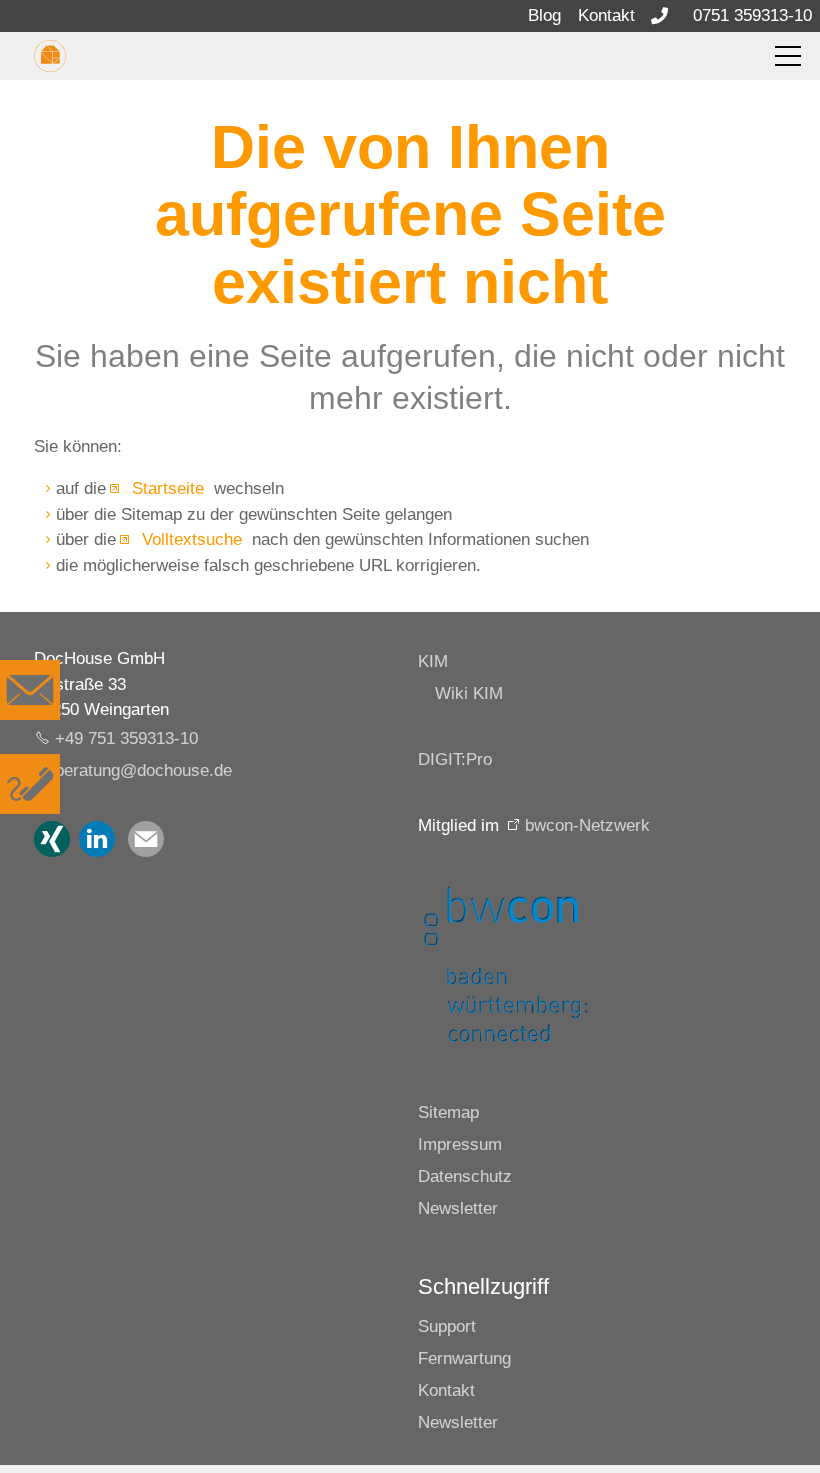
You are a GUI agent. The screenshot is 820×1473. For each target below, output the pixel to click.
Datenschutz (465, 1176)
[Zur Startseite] (50, 56)
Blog (544, 15)
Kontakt (606, 15)
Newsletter (458, 1208)
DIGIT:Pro (455, 759)
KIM (433, 661)
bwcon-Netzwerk (587, 825)
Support (447, 1326)
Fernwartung (464, 1358)
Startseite (165, 488)
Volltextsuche (189, 539)
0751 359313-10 (752, 15)
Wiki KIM (469, 693)
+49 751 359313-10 (126, 738)
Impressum (460, 1144)
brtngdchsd (139, 770)
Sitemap (448, 1112)
